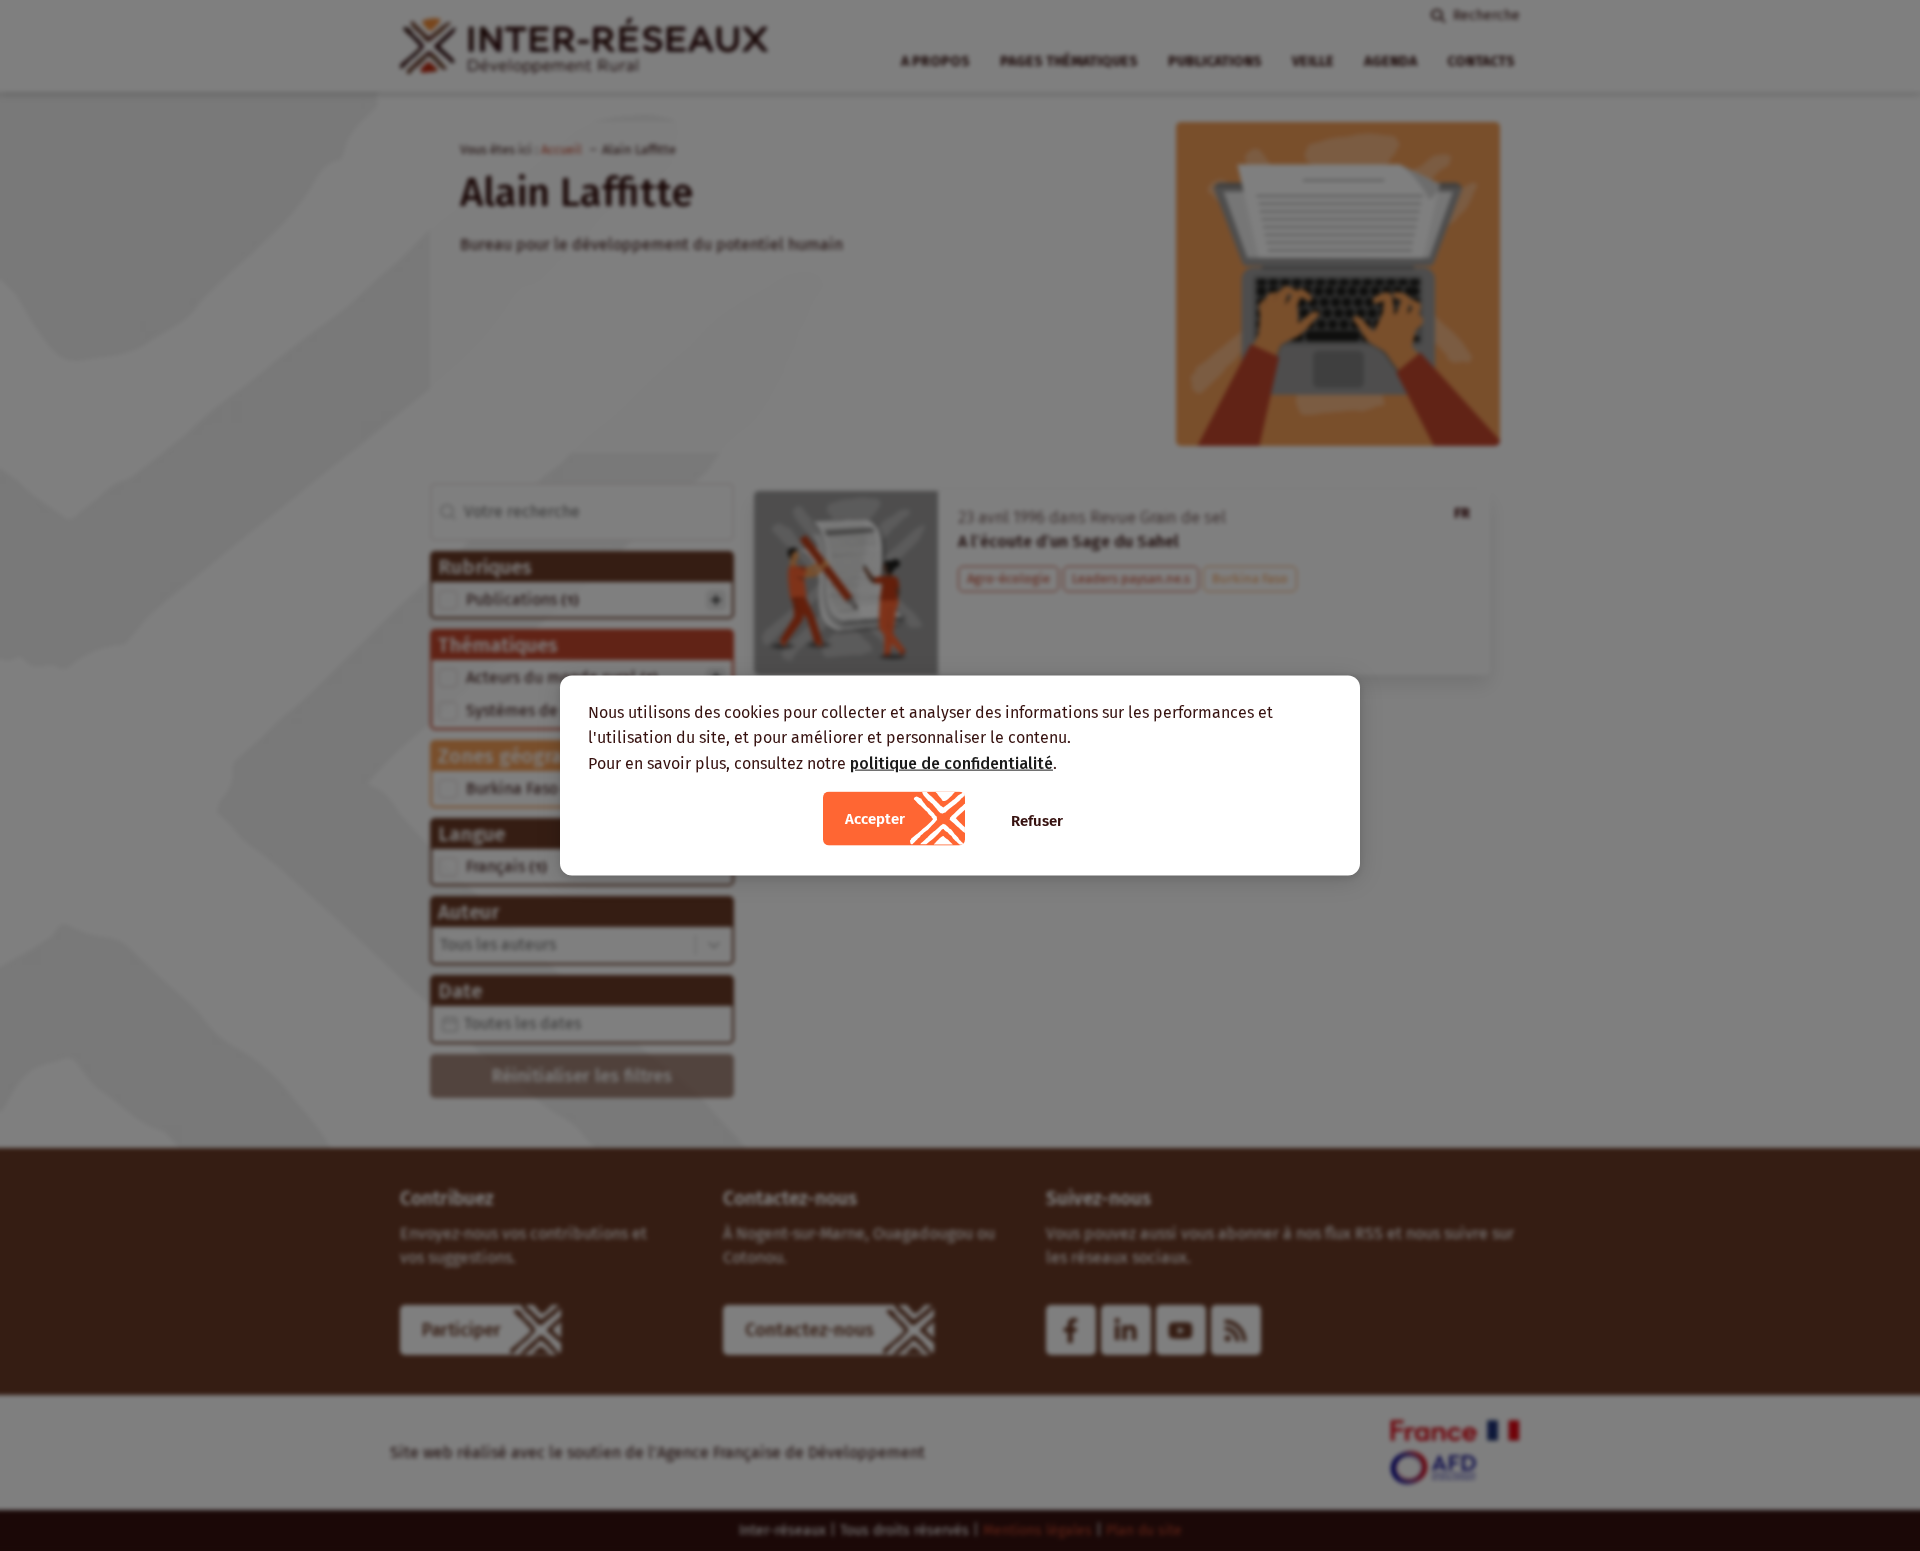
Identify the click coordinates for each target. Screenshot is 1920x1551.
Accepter (875, 819)
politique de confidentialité (951, 762)
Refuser (1037, 821)
